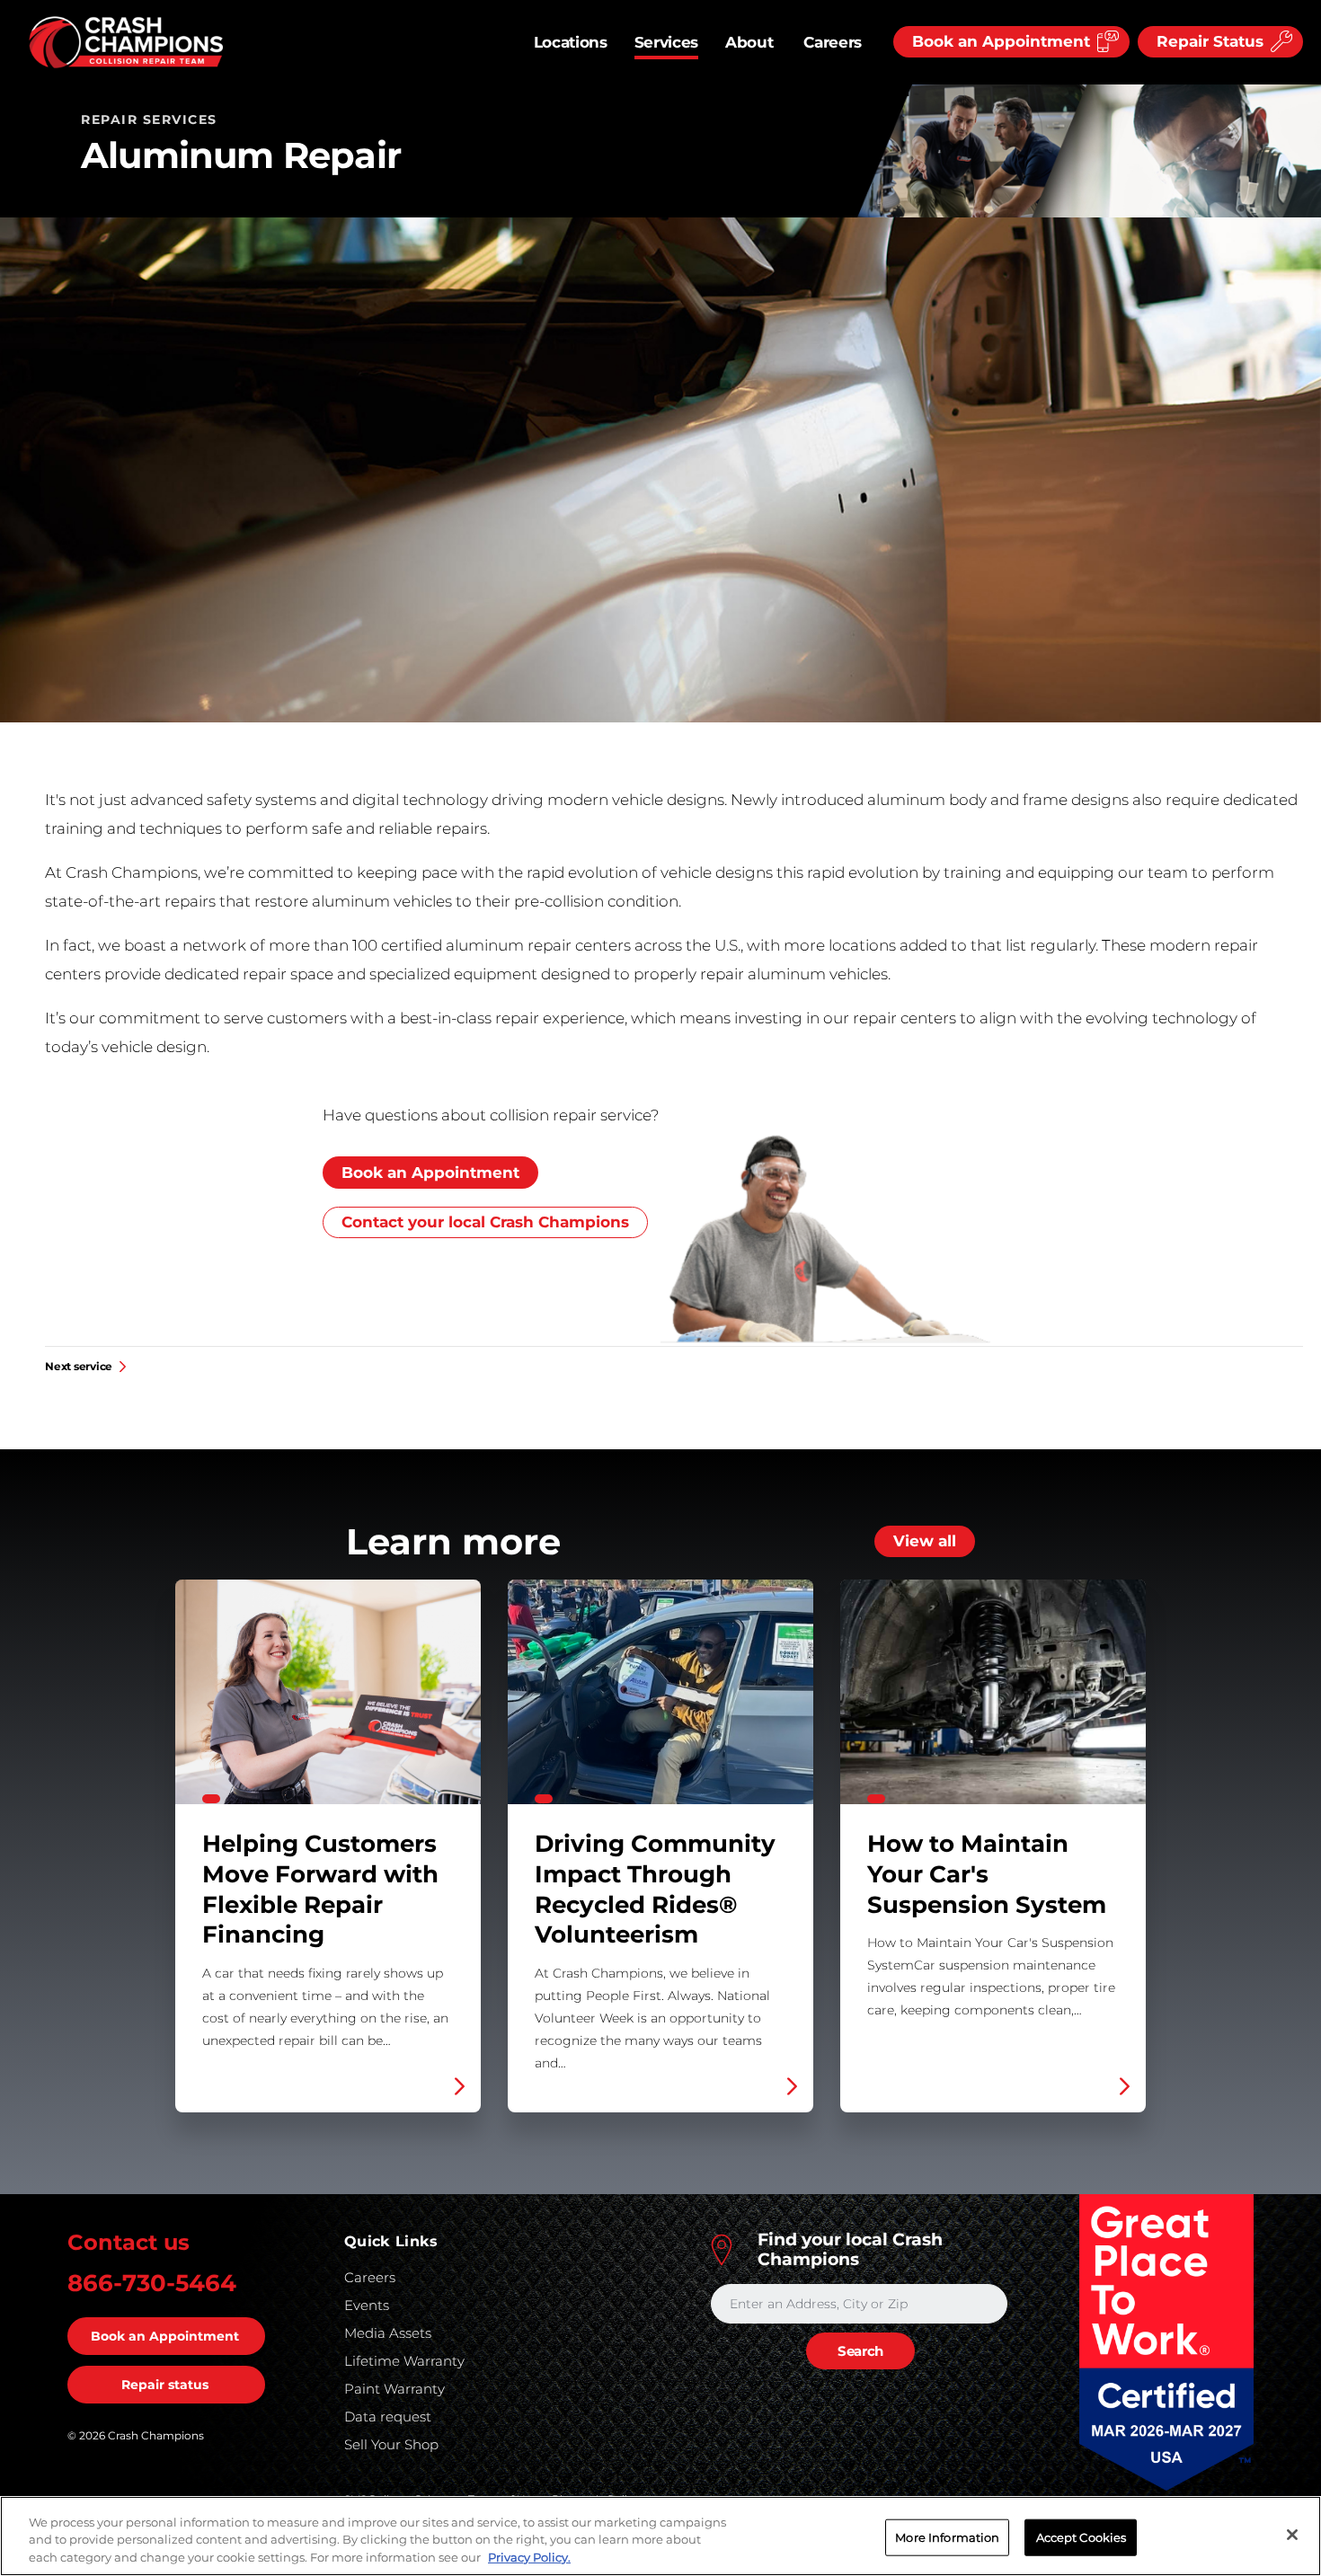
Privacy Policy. (529, 2557)
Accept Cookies (1082, 2536)
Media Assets (388, 2333)
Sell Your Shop (391, 2444)
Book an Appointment (430, 1173)
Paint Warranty (395, 2389)
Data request (388, 2417)
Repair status (165, 2385)
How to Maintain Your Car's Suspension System (993, 1846)
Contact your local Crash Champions (485, 1222)
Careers (833, 42)
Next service (79, 1367)
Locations (571, 42)
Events (367, 2305)
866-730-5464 (152, 2283)
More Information (947, 2536)
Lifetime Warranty (404, 2361)
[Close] (1292, 2535)
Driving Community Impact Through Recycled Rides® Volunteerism (660, 1846)
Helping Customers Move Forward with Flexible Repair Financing (328, 1846)
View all (925, 1541)
